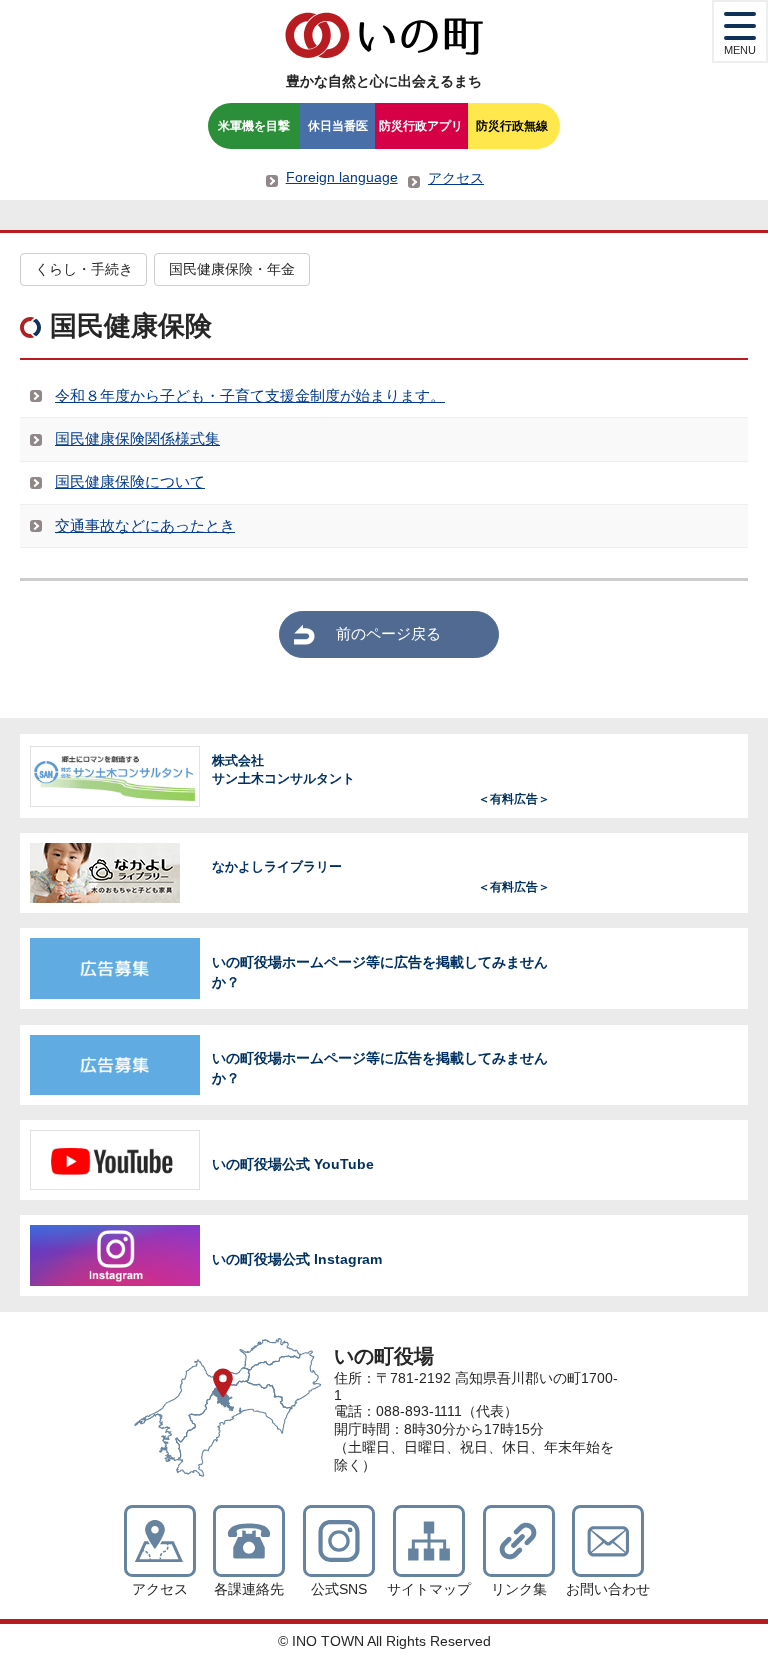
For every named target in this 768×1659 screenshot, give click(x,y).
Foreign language (342, 177)
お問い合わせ (608, 1589)
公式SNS (339, 1589)
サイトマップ (429, 1589)
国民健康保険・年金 (232, 269)
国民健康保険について (130, 481)
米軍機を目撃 (254, 126)
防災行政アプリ (421, 126)
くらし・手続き (84, 269)
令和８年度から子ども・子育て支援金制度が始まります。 (250, 395)
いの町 (384, 35)
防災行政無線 (512, 126)
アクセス (456, 178)
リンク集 (519, 1589)
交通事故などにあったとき (145, 525)
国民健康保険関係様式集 (137, 438)
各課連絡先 (249, 1589)
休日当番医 (338, 126)
